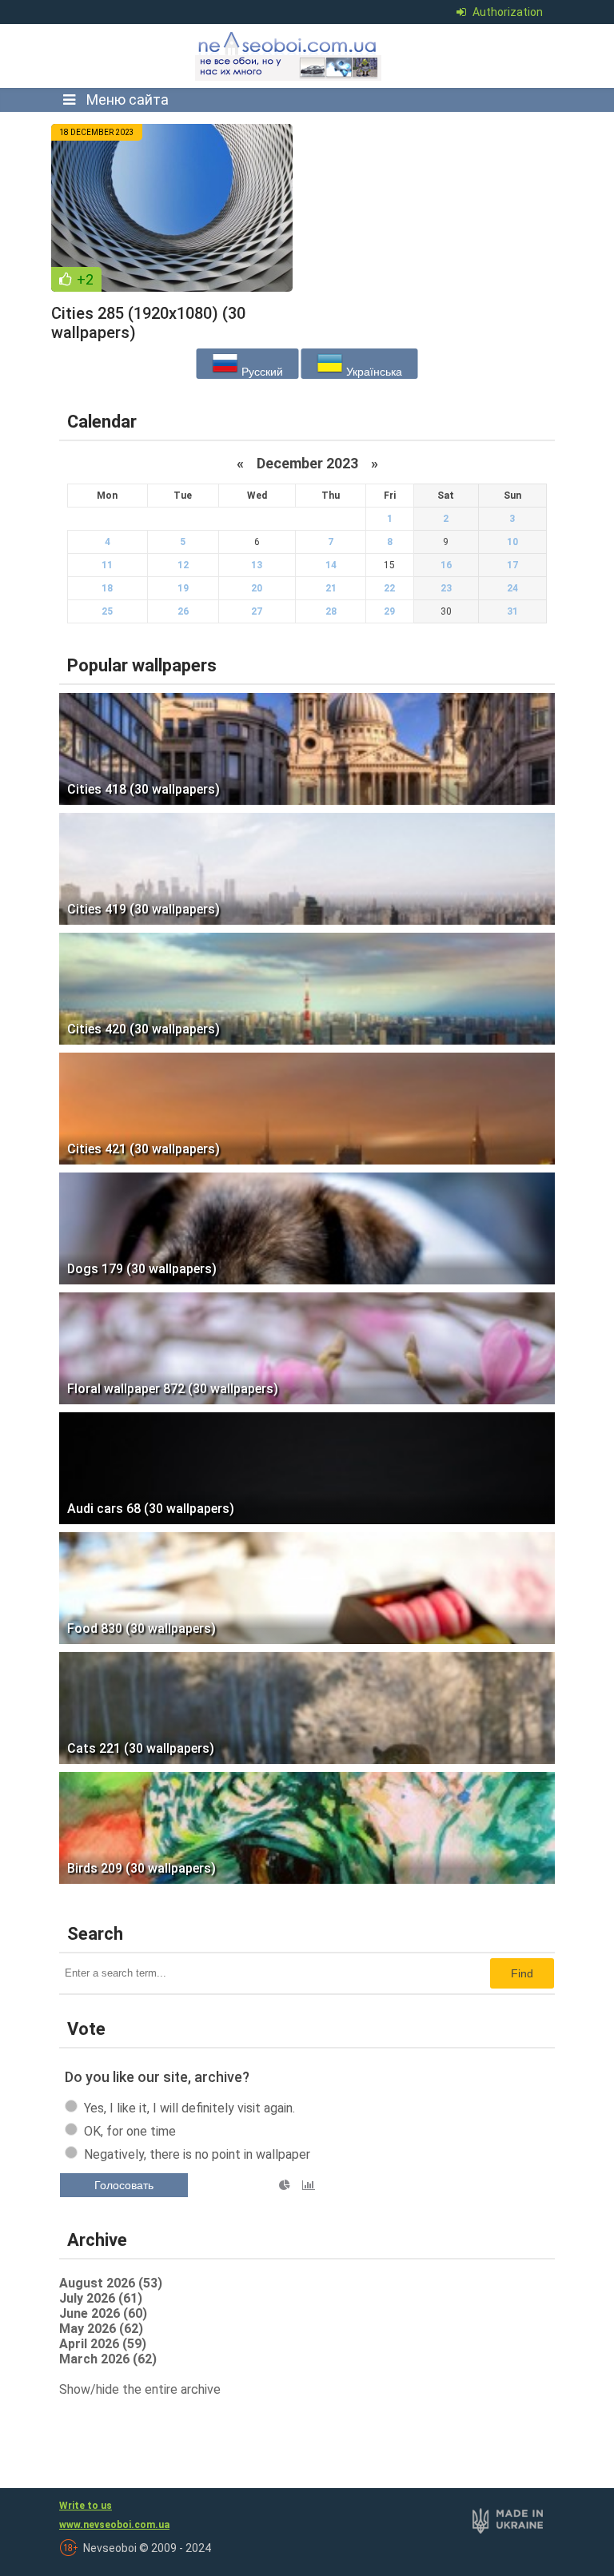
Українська (373, 372)
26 (183, 611)
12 (183, 565)
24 (512, 588)
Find (522, 1973)
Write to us (86, 2506)
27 (257, 611)
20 (257, 588)
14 (331, 565)
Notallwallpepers (289, 56)
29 (389, 611)
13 (257, 565)
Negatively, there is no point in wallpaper (197, 2154)
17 (512, 565)
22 (389, 588)
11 (107, 565)
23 (446, 588)
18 (107, 588)
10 (512, 542)
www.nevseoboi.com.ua (114, 2525)
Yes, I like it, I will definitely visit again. (189, 2108)
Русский (261, 372)
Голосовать (124, 2185)
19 (183, 588)
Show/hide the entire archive (140, 2389)
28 (331, 611)
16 (446, 565)
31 (512, 611)
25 (107, 611)
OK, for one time (130, 2131)
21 (331, 588)
